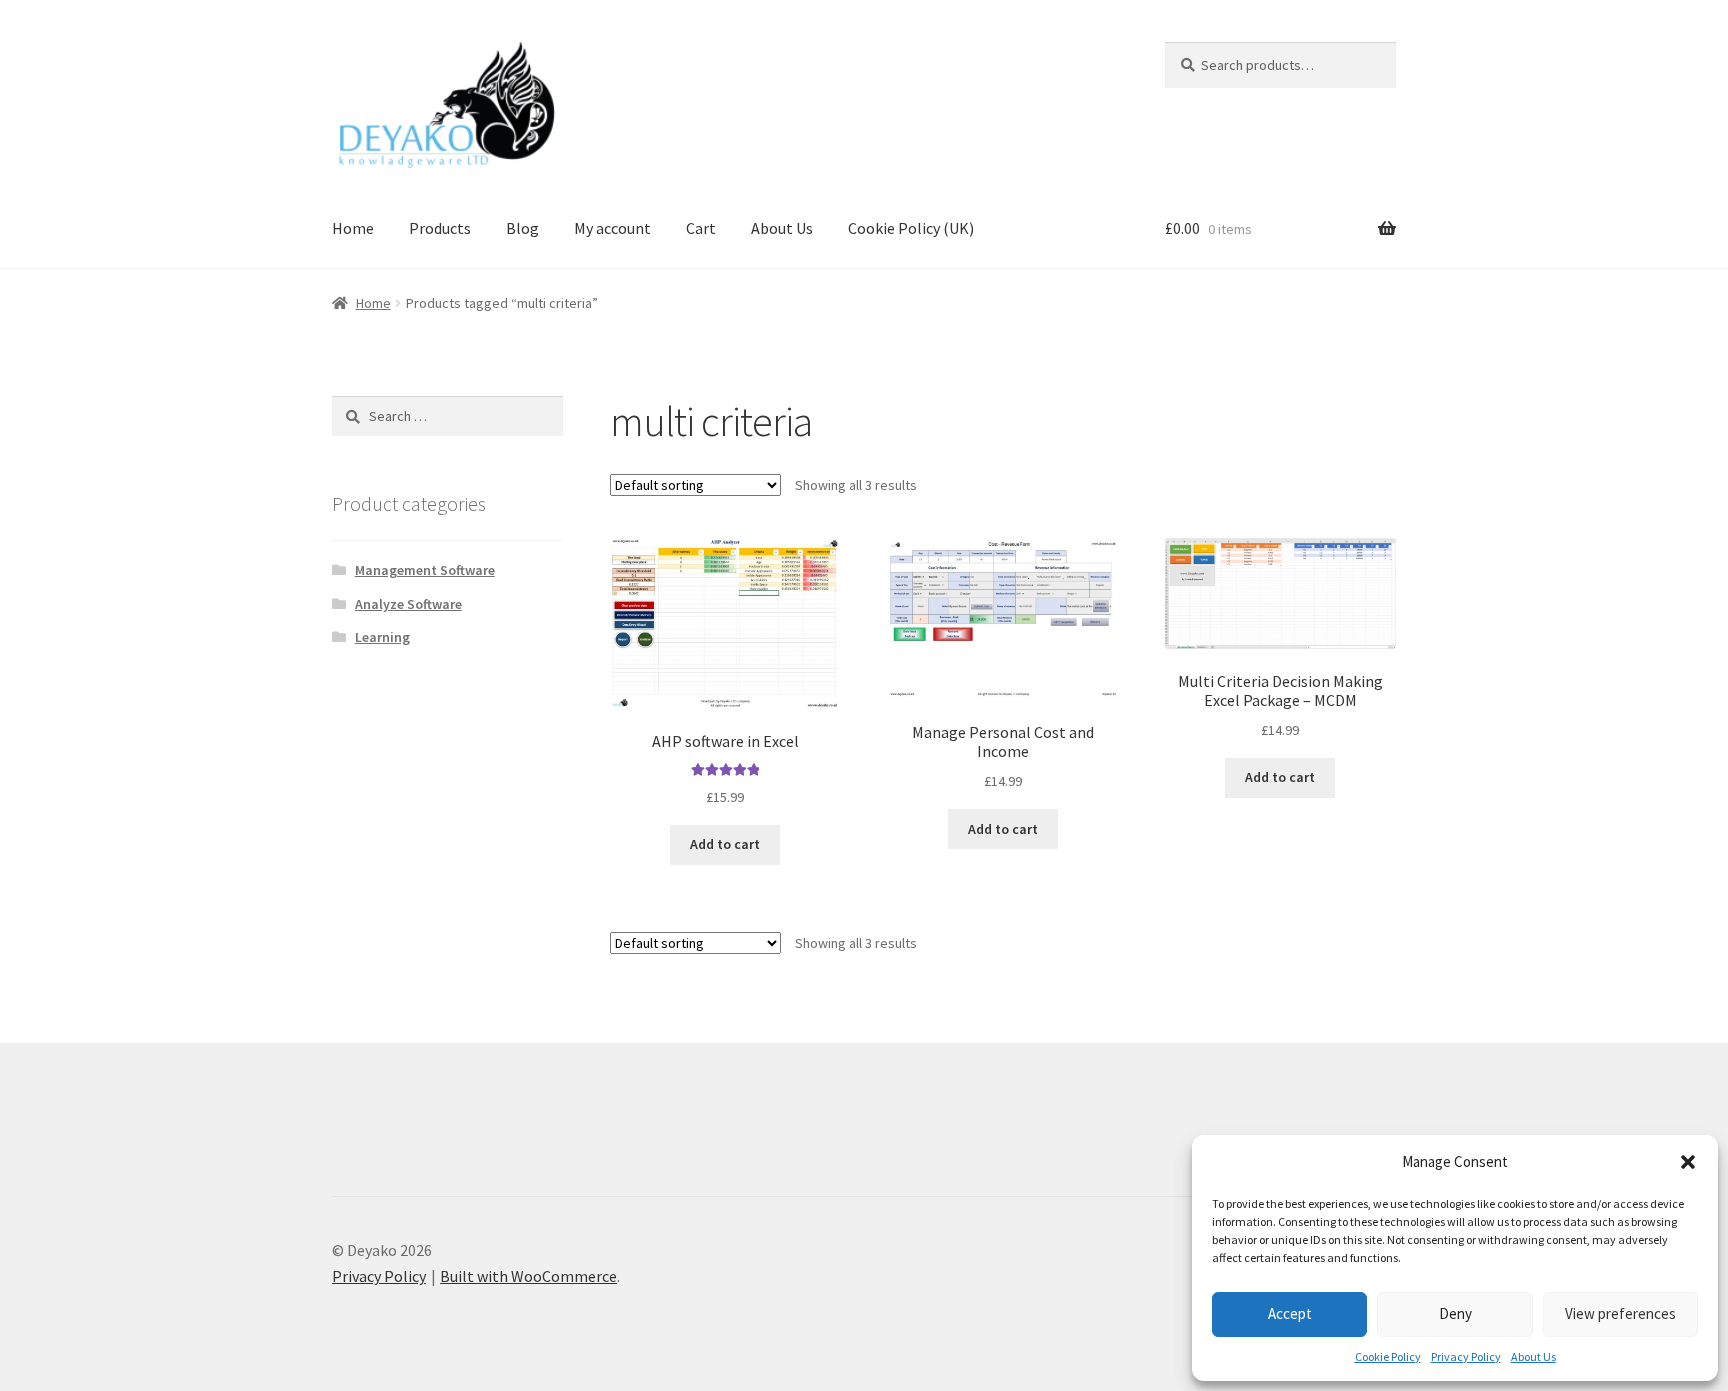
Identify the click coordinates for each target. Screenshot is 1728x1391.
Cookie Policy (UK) (911, 228)
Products (440, 228)
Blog (522, 228)
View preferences (1620, 1313)
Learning (382, 637)
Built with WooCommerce (528, 1276)
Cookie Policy (1388, 1356)
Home (353, 228)
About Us (1533, 1356)
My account (612, 228)
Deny (1455, 1313)
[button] (1688, 1162)
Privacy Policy (1466, 1356)
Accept (1290, 1313)
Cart (701, 228)
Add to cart (725, 844)
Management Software (425, 570)
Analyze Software (408, 604)
